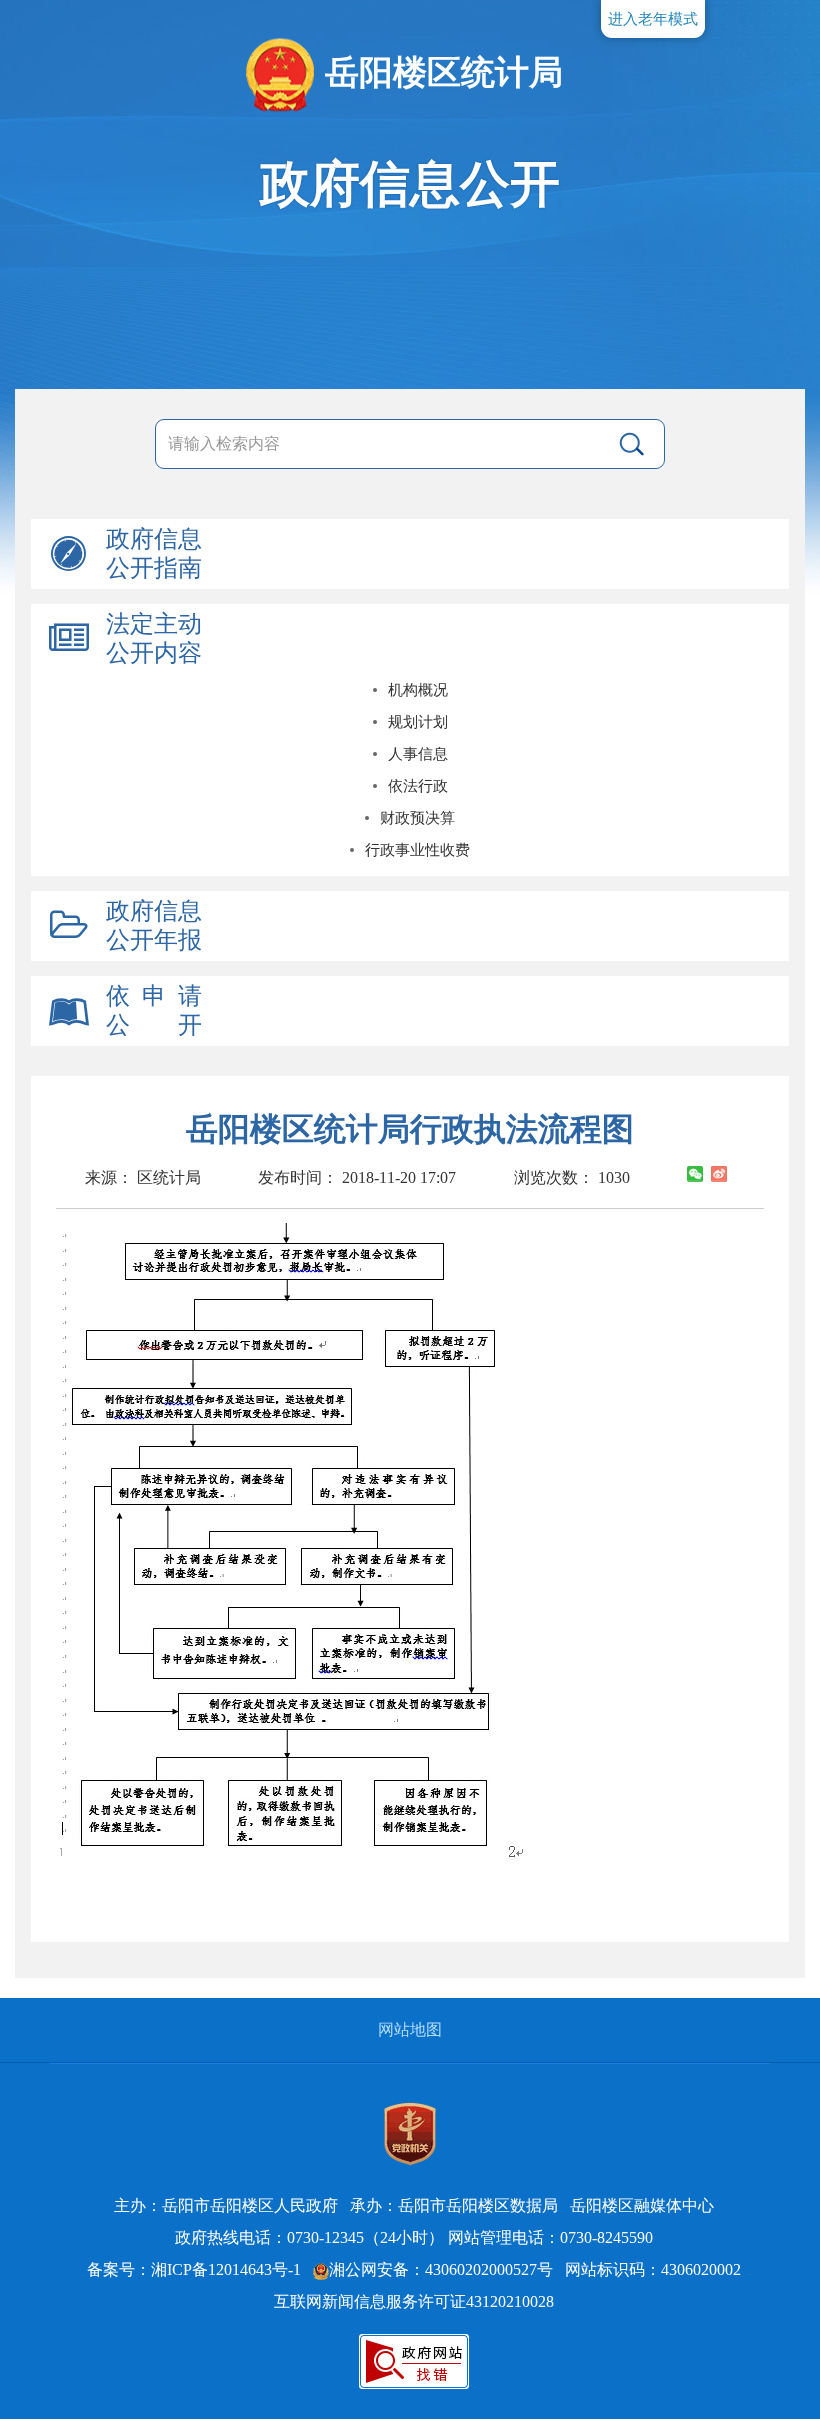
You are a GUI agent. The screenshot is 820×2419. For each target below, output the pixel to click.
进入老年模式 (653, 19)
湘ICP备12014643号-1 (226, 2269)
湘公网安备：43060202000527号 (441, 2269)
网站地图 (410, 2029)
